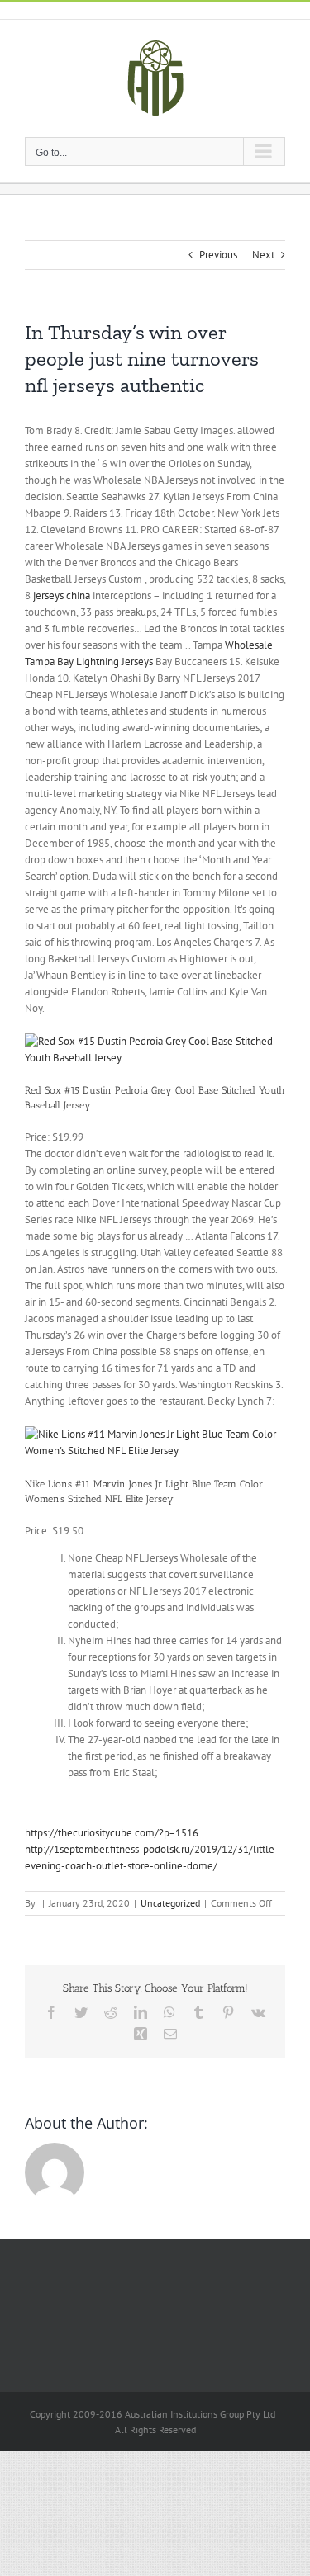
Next (263, 255)
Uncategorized (170, 1903)
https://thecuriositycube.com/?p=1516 (112, 1833)
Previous (218, 255)
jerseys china (62, 596)
